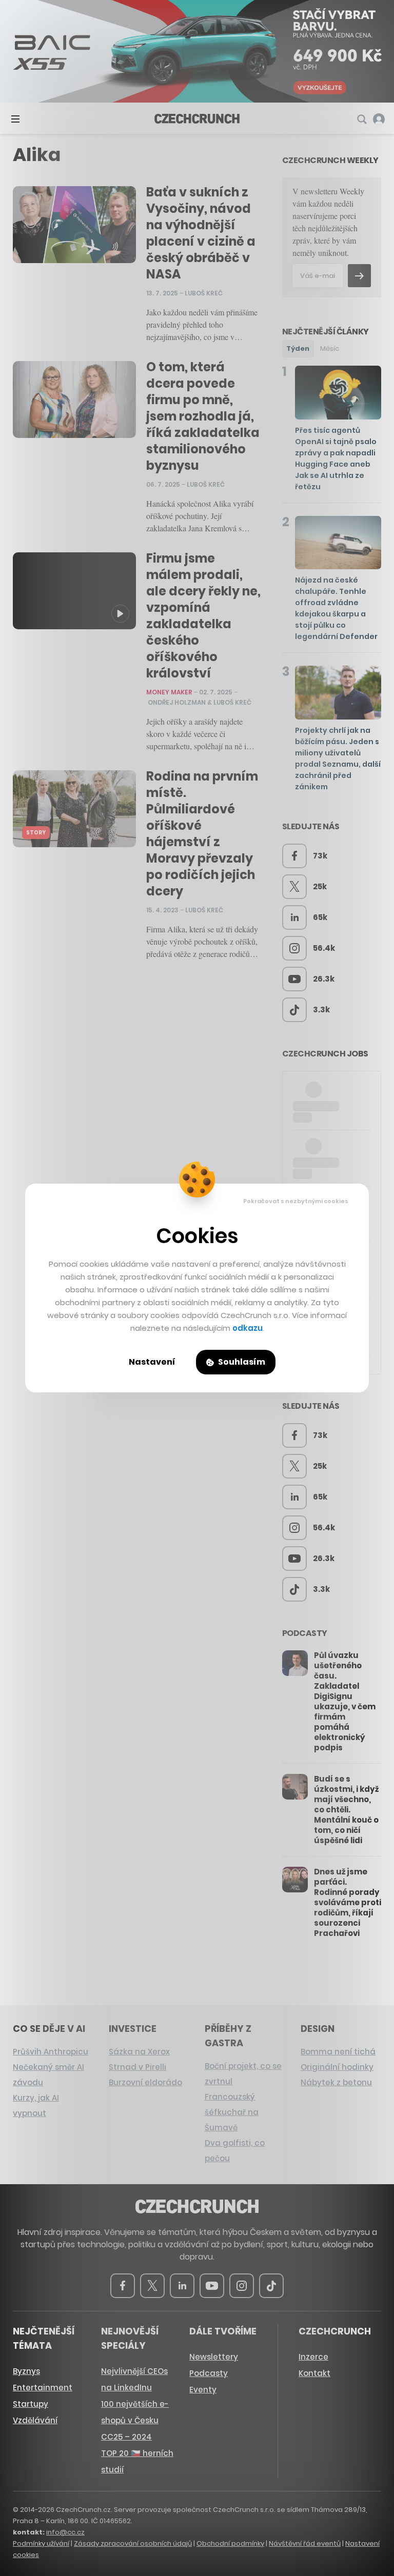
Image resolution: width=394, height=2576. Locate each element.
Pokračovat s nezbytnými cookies (296, 1201)
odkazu (248, 1328)
